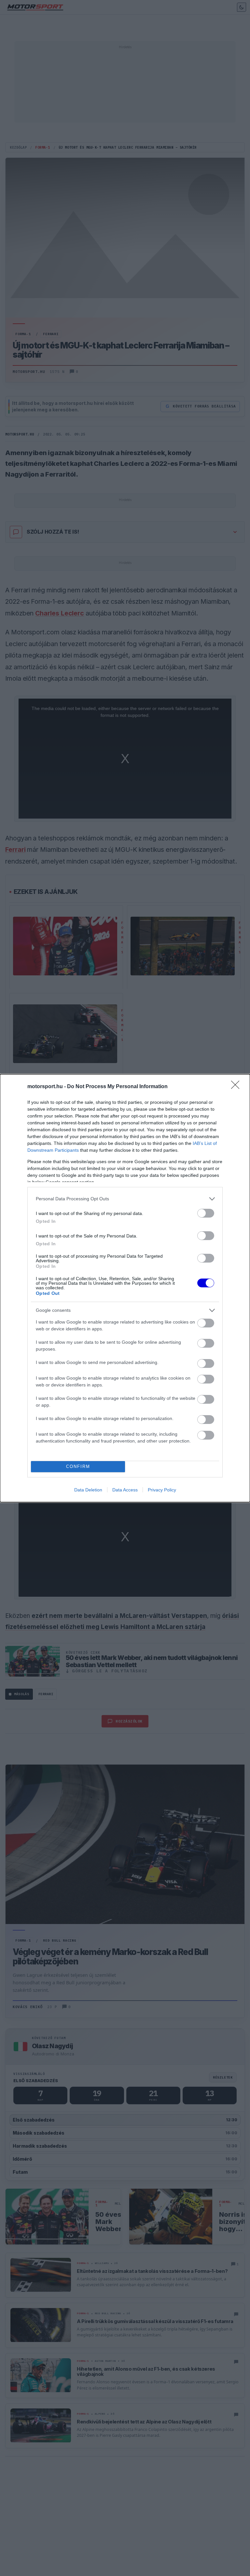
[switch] (206, 1213)
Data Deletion (88, 1490)
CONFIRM (78, 1466)
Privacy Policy (162, 1490)
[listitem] (125, 1199)
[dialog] (125, 1288)
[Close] (237, 1087)
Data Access (125, 1490)
